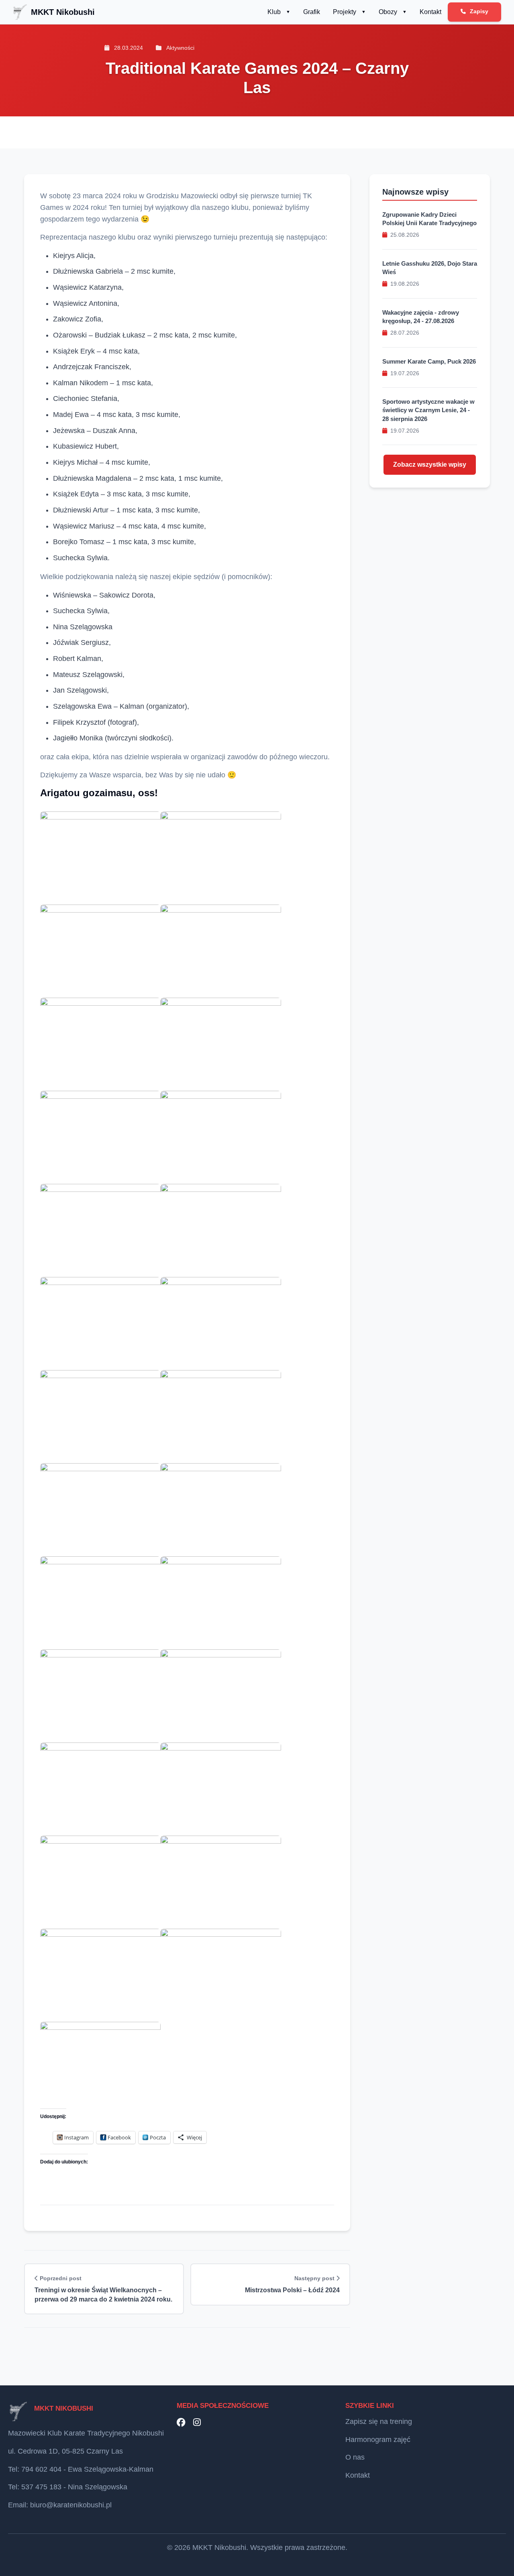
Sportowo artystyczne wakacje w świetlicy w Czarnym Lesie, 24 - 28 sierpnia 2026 (428, 411)
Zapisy (478, 11)
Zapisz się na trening (379, 2421)
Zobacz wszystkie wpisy (430, 465)
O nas (355, 2457)
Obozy (388, 12)
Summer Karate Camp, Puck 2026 (429, 361)
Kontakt (430, 12)
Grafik (312, 12)
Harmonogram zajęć (378, 2440)
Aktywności (180, 48)
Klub (274, 12)
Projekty (345, 12)
